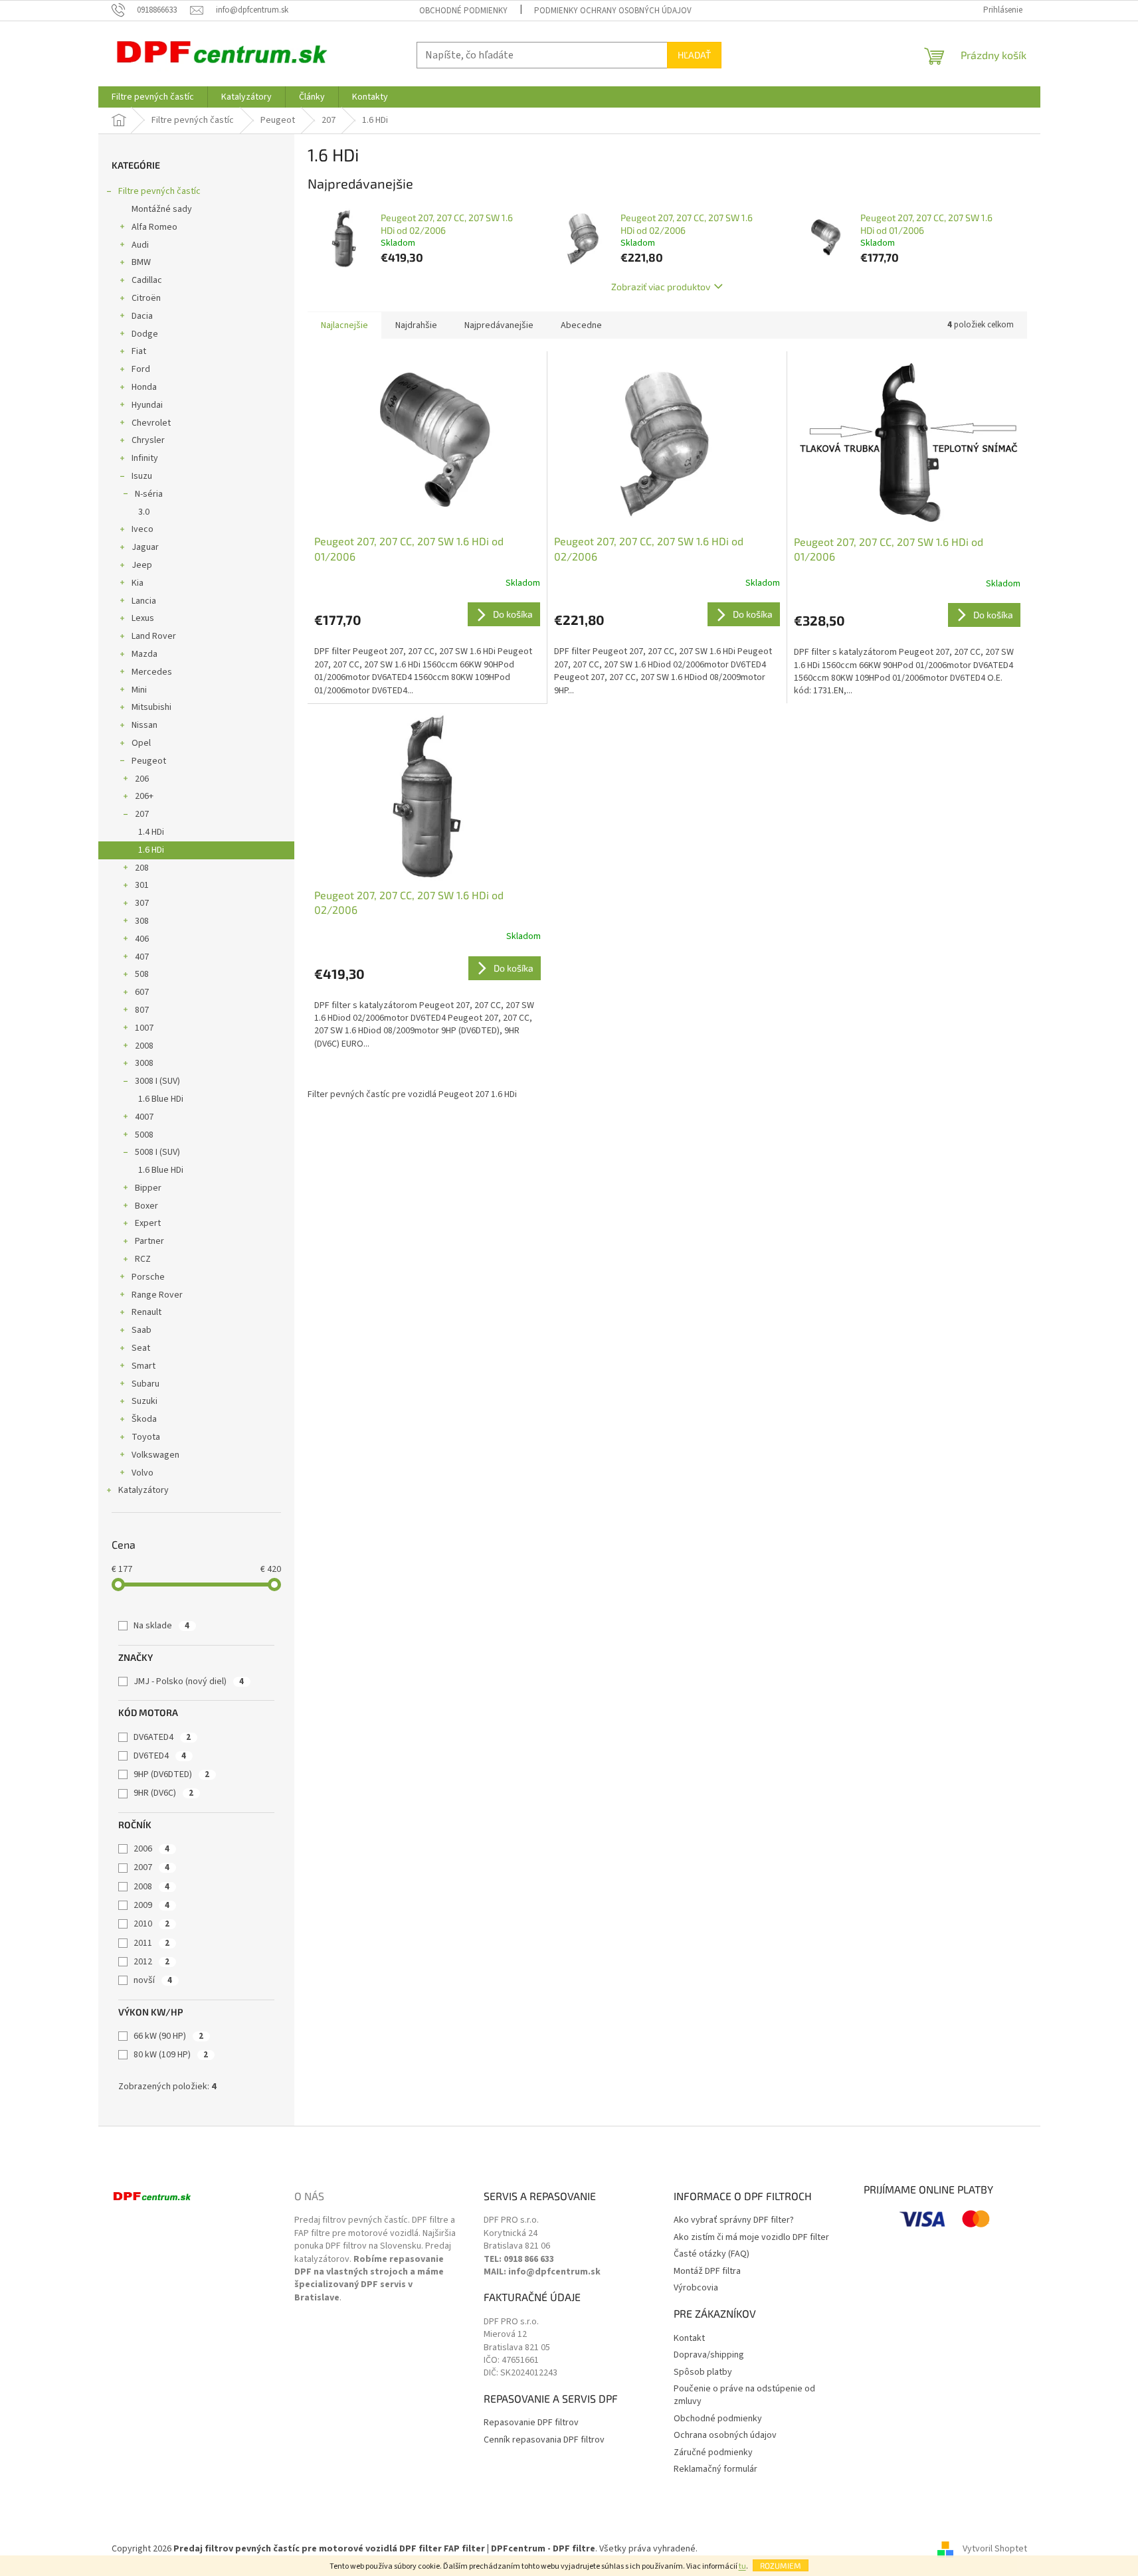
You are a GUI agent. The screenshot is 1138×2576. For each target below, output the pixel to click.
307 (142, 903)
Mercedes (152, 672)
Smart (143, 1366)
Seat (141, 1348)
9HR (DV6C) (163, 1793)
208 (142, 868)
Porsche (148, 1277)
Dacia (142, 316)
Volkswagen (155, 1455)
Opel (141, 743)
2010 (151, 1924)
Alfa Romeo (154, 227)
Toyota (146, 1437)
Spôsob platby (703, 2372)
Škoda (144, 1419)
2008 (144, 1046)
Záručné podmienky (713, 2453)
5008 (144, 1135)
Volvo (142, 1473)
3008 (144, 1063)
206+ (144, 796)
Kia (138, 583)
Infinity (145, 458)
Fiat (139, 351)
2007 (151, 1867)
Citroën (146, 298)
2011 (151, 1943)
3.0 (144, 512)
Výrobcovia (696, 2288)
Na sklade (161, 1626)
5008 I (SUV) (157, 1152)
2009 (151, 1905)
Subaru (145, 1384)
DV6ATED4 (162, 1737)
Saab (142, 1330)
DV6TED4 (160, 1756)
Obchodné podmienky (463, 11)
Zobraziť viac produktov (661, 287)
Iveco (142, 529)
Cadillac (147, 280)
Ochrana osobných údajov (725, 2436)
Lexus (143, 618)
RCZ (143, 1259)
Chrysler (148, 440)
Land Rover (154, 636)
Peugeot (149, 761)
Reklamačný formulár (715, 2469)
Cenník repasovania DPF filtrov (544, 2440)
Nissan (144, 725)
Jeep (142, 565)
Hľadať (694, 55)
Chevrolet (151, 423)
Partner (149, 1241)
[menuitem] (153, 97)
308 (142, 921)
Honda (144, 387)
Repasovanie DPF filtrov (531, 2423)
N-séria (149, 494)
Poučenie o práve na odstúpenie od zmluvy (744, 2395)
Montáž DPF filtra (707, 2272)
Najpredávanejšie (499, 325)
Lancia (144, 601)
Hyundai (147, 405)
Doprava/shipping (709, 2355)
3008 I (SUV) (157, 1081)
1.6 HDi (151, 850)
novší (153, 1980)
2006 (151, 1849)
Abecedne (581, 325)
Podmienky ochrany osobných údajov (613, 11)
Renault (146, 1312)
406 (142, 939)
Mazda (144, 654)
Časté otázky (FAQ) (711, 2254)
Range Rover (157, 1295)
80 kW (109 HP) (171, 2055)
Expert (148, 1223)
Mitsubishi (151, 707)
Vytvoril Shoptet (995, 2549)
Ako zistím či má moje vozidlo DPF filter (751, 2238)
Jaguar (145, 547)
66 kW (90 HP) (168, 2036)
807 (142, 1010)
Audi (140, 245)
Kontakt (689, 2339)
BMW (141, 262)
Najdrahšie (416, 325)
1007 (144, 1028)
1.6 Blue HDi (161, 1099)
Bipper (148, 1188)
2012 (151, 1962)
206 (142, 779)
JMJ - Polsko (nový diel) (189, 1681)
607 (142, 992)
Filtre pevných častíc (159, 191)
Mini (139, 690)
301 (142, 885)
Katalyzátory (143, 1490)
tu (742, 2566)
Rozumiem (781, 2565)
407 (142, 957)
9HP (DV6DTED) (171, 1774)
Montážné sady (162, 209)
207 (142, 814)
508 (142, 974)
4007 (144, 1117)
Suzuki (144, 1401)
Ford (141, 369)
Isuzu (142, 476)
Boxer (146, 1206)
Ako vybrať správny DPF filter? (734, 2220)
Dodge (145, 334)
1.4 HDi (151, 832)
